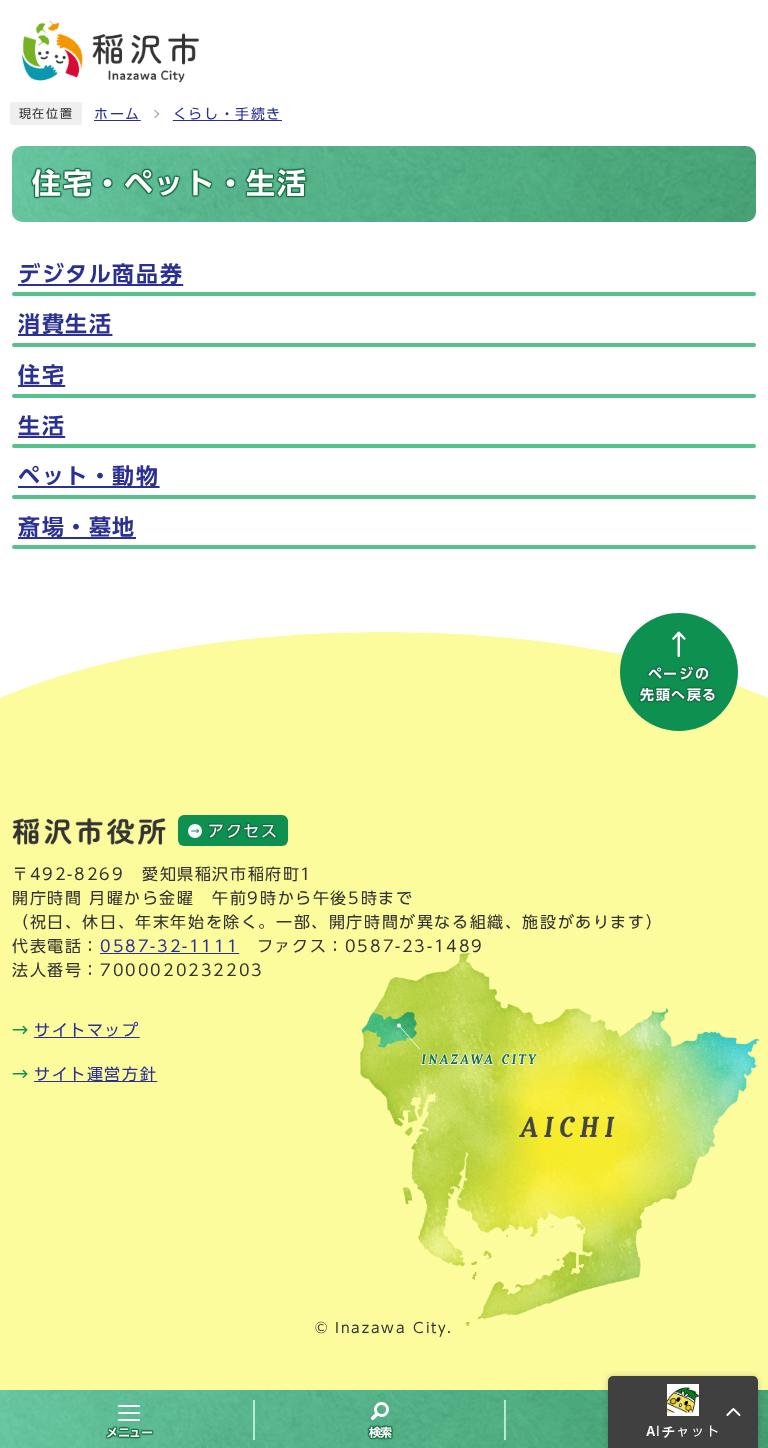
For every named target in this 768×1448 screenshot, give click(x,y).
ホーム (117, 114)
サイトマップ (87, 1030)
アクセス (243, 831)
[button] (683, 1412)
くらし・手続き (227, 114)
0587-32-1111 (169, 946)
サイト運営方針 (95, 1074)
